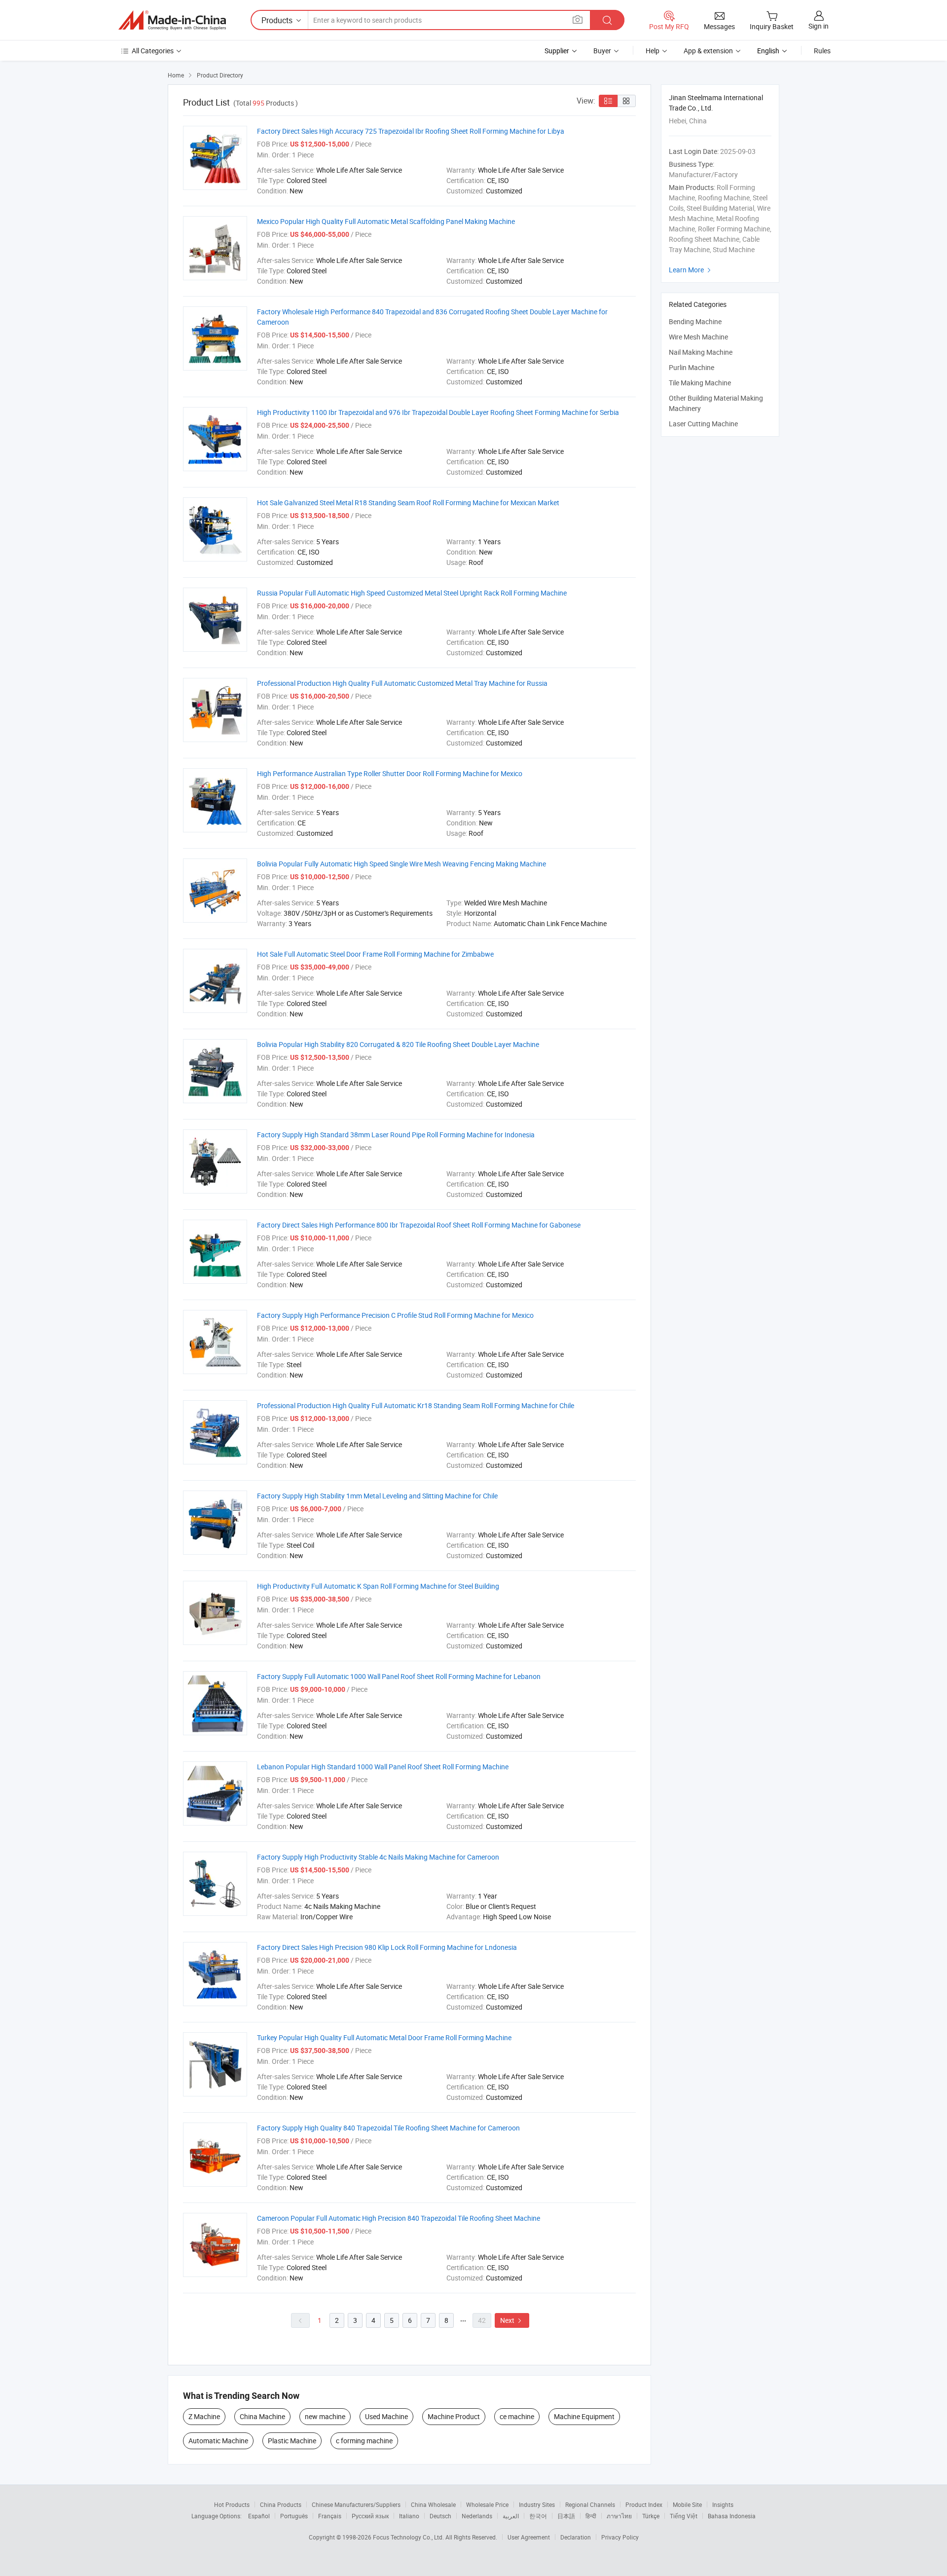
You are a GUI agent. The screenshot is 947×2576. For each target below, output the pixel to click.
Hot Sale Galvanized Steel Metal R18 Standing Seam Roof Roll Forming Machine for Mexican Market (408, 503)
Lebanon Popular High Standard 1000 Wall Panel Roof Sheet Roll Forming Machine (383, 1767)
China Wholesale (433, 2504)
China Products (281, 2504)
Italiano (409, 2516)
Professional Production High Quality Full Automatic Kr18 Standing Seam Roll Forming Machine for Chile (416, 1405)
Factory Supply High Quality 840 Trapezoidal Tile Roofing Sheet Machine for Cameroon (388, 2128)
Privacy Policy (620, 2537)
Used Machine (386, 2416)
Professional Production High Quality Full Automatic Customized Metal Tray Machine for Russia (402, 683)
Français (330, 2516)
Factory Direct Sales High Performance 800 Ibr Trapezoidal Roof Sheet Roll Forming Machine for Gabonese (419, 1225)
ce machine (517, 2416)
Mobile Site (687, 2504)
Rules (822, 51)
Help (653, 51)
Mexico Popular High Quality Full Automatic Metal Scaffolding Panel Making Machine (386, 221)
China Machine (262, 2416)
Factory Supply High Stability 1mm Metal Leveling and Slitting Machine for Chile (377, 1496)
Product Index (644, 2504)
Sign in (819, 26)
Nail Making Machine (701, 352)
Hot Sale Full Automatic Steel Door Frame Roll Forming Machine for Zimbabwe (375, 954)
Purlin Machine (692, 367)
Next (512, 2320)
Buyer (602, 51)
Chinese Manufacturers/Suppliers (356, 2504)
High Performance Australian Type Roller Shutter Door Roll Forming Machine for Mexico (390, 773)
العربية (511, 2516)
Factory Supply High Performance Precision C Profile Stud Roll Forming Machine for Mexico (395, 1315)
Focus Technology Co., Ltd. (409, 2537)
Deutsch (440, 2516)
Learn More (691, 270)
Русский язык (370, 2516)
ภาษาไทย (619, 2516)
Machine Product (454, 2416)
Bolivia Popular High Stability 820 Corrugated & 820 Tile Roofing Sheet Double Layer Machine (398, 1044)
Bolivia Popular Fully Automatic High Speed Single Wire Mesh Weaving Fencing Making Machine (401, 864)
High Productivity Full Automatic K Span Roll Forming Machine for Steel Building (378, 1586)
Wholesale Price (487, 2504)
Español (259, 2516)
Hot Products (232, 2504)
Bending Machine (695, 321)
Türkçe (651, 2516)
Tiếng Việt (684, 2516)
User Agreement (529, 2537)
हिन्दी (591, 2516)
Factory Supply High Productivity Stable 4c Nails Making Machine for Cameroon (378, 1857)
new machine (325, 2416)
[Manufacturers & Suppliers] (172, 20)
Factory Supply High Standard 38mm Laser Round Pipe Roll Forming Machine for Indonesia (396, 1135)
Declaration (576, 2537)
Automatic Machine (218, 2441)
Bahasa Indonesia (732, 2516)
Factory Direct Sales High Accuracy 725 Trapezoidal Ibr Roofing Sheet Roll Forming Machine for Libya (411, 131)
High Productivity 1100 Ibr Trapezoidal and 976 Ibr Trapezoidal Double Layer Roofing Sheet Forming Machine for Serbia (438, 412)
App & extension (708, 51)
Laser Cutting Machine (703, 424)
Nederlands (477, 2516)
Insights (723, 2504)
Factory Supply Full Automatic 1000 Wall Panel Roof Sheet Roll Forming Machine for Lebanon (399, 1676)
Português (294, 2516)
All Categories (153, 51)
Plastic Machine (292, 2441)
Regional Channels (590, 2504)
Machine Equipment (584, 2416)
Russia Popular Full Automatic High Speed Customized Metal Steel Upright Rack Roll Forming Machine (412, 593)
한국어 (538, 2516)
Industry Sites (537, 2504)
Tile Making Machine (700, 383)
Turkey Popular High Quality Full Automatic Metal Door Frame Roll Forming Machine (384, 2037)
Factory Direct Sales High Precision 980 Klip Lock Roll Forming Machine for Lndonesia (387, 1947)
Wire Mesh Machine (698, 337)
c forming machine (364, 2441)
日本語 (566, 2516)
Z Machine (204, 2416)
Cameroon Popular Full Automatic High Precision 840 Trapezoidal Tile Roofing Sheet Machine (399, 2218)
